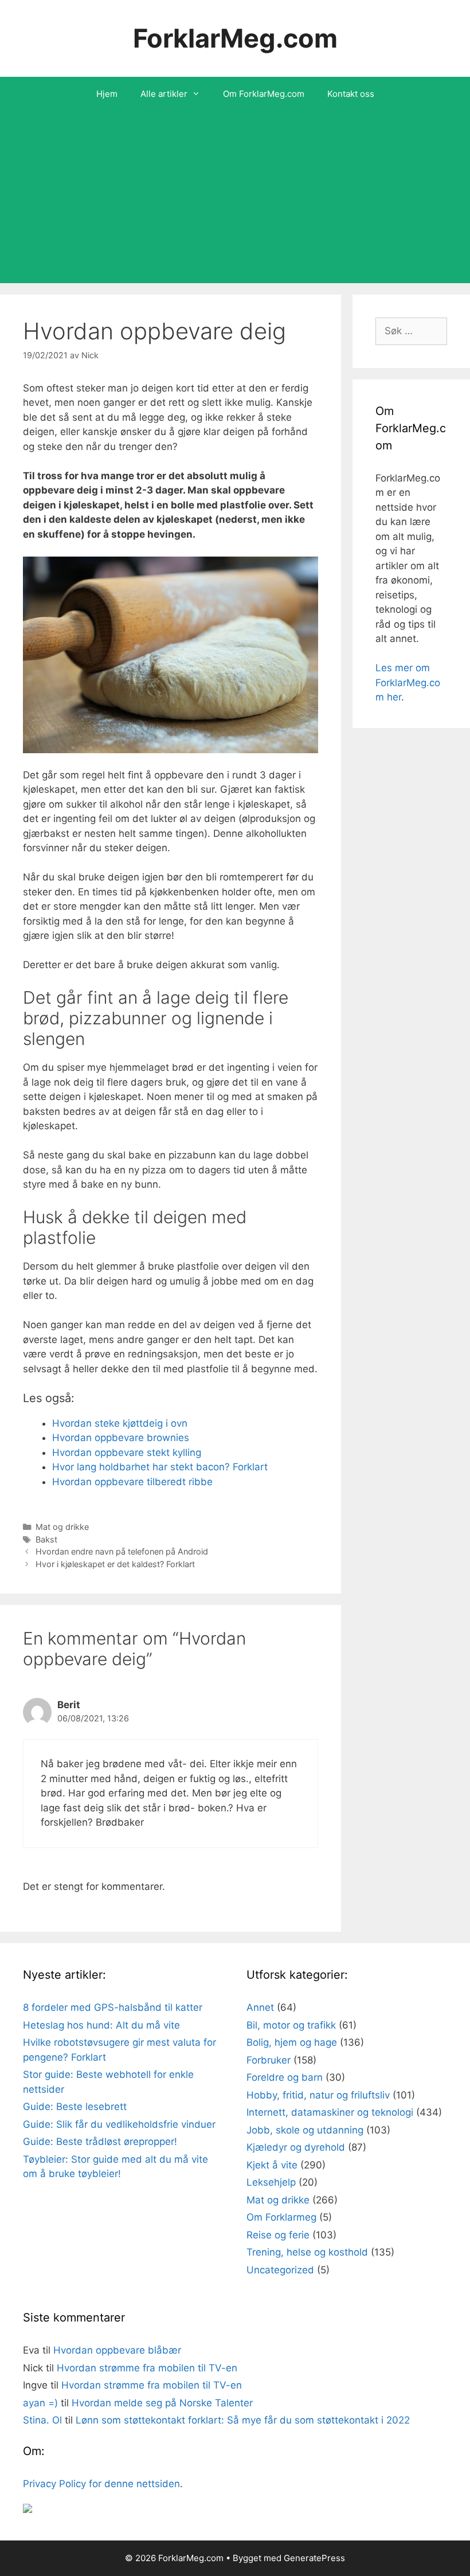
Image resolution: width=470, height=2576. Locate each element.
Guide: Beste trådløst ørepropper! (100, 2142)
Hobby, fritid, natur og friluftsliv (318, 2095)
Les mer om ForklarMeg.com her (408, 682)
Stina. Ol (42, 2420)
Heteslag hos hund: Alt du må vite (101, 2025)
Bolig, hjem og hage (292, 2042)
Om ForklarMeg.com (264, 94)
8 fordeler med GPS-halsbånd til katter (113, 2007)
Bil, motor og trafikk (291, 2025)
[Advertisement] (235, 197)
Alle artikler (164, 94)
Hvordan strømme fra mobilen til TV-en (147, 2368)
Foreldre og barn (285, 2077)
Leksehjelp (271, 2182)
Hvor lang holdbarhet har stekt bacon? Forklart (160, 1467)
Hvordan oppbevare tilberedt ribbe (132, 1482)
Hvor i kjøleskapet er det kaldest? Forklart (115, 1564)
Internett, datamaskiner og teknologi (330, 2112)
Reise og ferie (278, 2235)
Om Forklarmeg (281, 2217)
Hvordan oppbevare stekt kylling (127, 1453)
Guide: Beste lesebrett (75, 2107)
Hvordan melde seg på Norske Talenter (162, 2403)
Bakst (46, 1539)
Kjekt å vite (272, 2165)
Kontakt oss (351, 94)
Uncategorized (280, 2270)
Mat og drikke (62, 1527)
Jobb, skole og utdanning (305, 2130)
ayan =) (40, 2403)
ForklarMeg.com (235, 38)
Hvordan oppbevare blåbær (117, 2350)
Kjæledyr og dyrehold (296, 2147)
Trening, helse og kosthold (307, 2252)
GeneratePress (314, 2558)
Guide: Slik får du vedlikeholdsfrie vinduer (119, 2124)
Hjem (107, 94)
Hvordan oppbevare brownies (121, 1438)
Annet (260, 2007)
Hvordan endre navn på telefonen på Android (122, 1551)
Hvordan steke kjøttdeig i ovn (120, 1423)
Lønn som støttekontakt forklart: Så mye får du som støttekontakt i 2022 (243, 2420)
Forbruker (269, 2060)
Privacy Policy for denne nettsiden (101, 2484)
